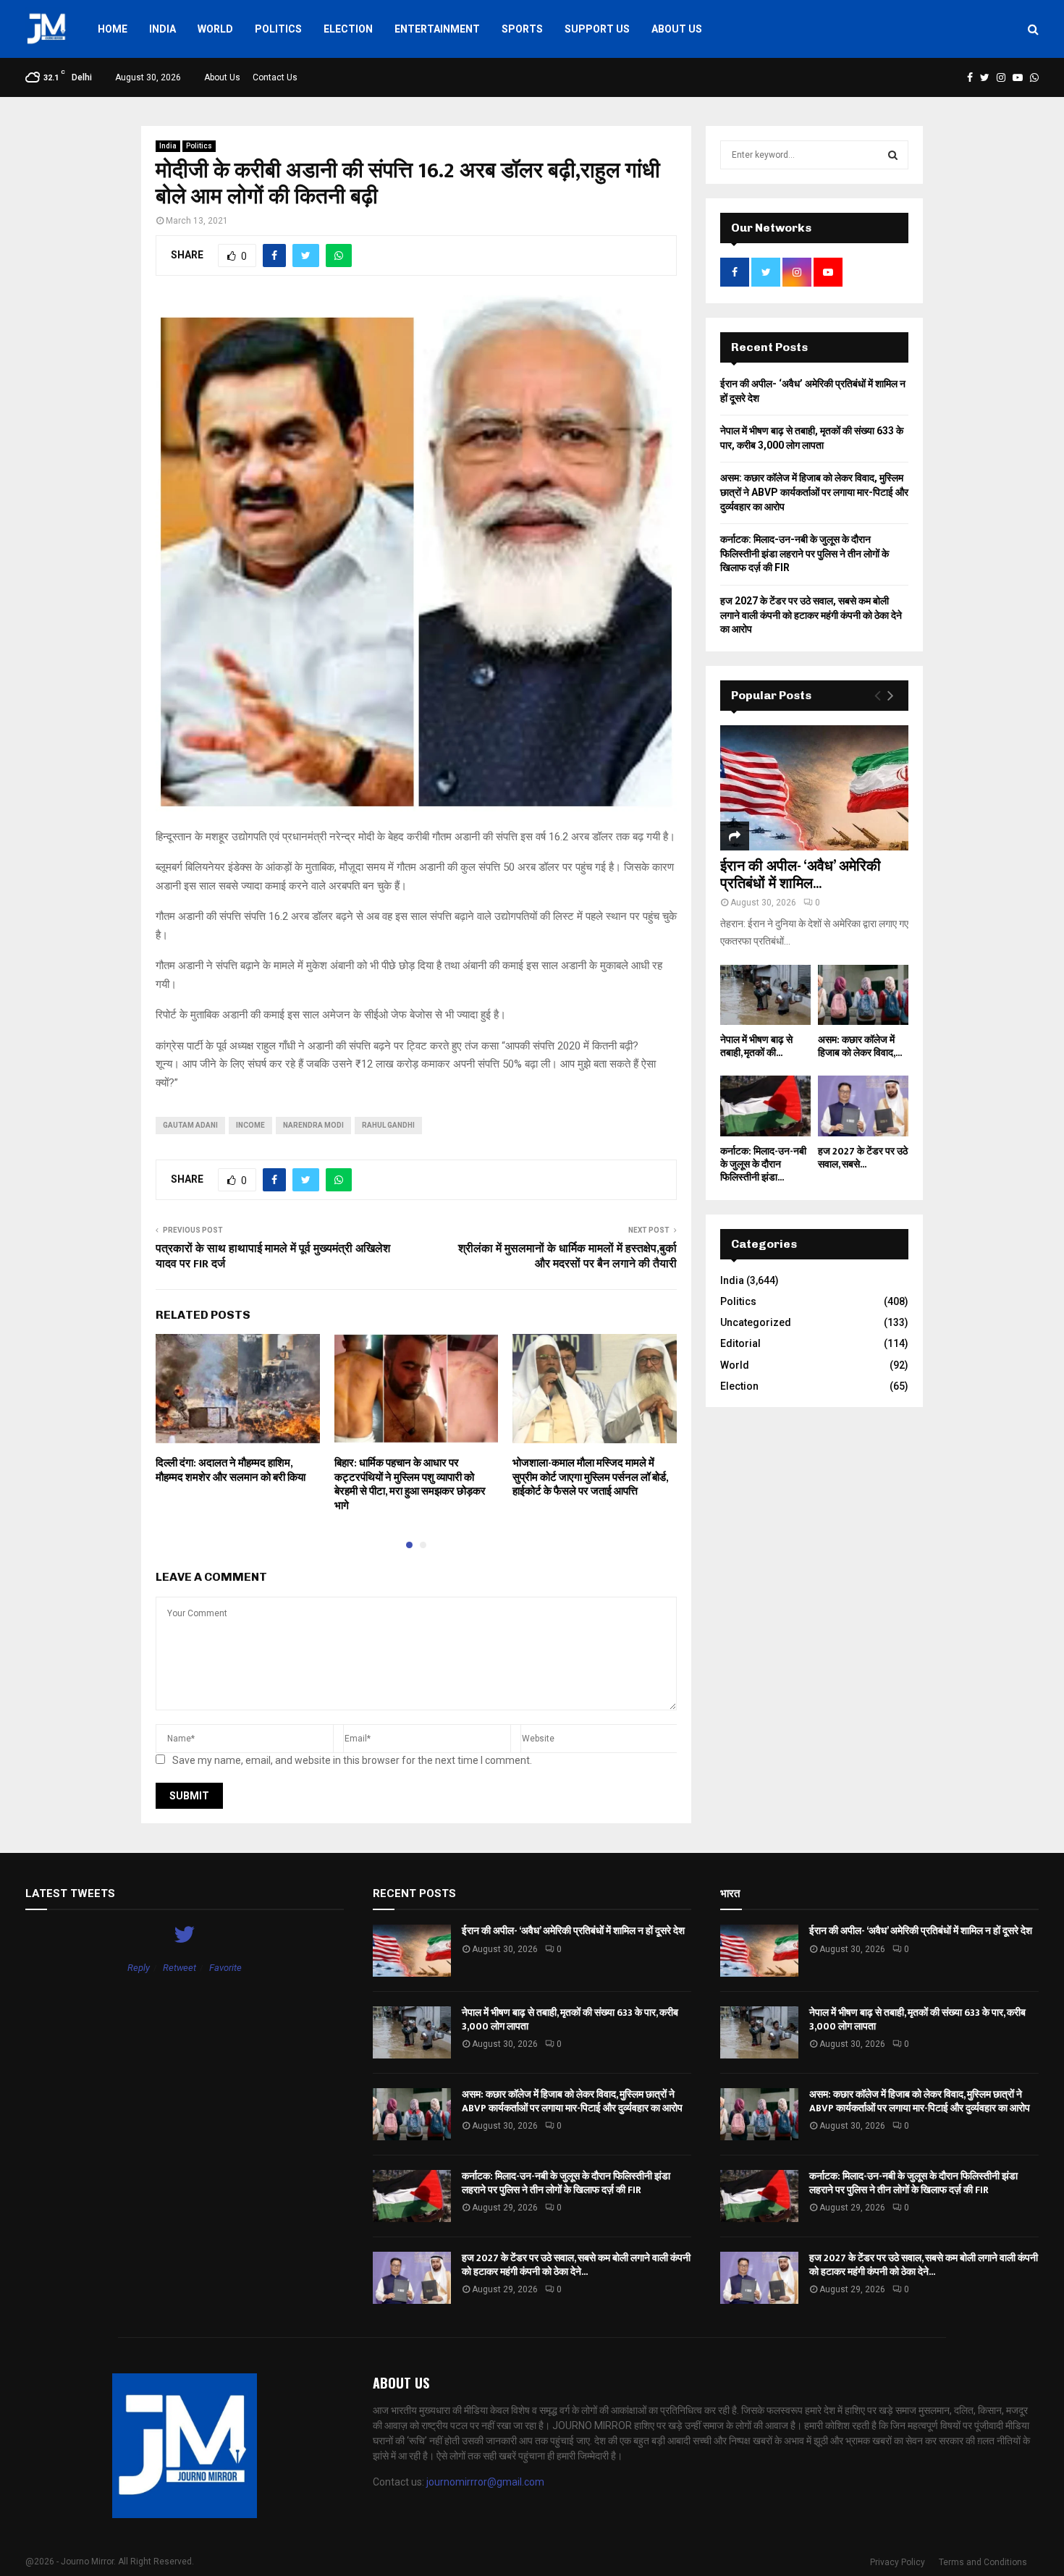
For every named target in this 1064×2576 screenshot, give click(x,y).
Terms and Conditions (983, 2562)
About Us (677, 29)
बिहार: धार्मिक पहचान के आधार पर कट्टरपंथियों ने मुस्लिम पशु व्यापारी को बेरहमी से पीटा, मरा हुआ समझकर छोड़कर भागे (410, 1485)
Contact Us (275, 77)
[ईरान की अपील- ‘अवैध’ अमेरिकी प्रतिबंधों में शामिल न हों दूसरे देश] (814, 788)
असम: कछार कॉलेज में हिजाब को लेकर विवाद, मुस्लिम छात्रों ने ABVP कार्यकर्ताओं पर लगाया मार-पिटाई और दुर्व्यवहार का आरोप (814, 492)
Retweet (180, 1968)
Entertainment (437, 29)
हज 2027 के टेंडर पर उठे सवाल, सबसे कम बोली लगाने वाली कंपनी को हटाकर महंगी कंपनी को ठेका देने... (576, 2264)
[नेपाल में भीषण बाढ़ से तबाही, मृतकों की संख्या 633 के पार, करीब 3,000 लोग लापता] (765, 995)
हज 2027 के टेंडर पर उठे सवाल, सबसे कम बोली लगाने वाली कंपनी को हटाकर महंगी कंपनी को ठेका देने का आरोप (811, 615)
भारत (730, 1893)
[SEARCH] (893, 155)
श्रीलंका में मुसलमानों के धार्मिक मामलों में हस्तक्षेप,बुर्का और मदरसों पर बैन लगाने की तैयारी (567, 1257)
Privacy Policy (898, 2562)
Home (113, 29)
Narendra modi (313, 1125)
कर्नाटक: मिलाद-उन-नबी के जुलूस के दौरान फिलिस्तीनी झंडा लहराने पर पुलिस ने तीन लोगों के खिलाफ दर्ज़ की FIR (805, 553)
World (215, 29)
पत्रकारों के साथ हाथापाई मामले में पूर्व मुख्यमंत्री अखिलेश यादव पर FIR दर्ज (273, 1257)
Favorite (225, 1968)
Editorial (740, 1343)
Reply (139, 1968)
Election (348, 29)
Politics (278, 29)
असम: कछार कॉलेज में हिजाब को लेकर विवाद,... (860, 1046)
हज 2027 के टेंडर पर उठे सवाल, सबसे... (863, 1158)
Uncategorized (756, 1322)
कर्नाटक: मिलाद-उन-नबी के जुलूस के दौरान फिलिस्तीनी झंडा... (763, 1164)
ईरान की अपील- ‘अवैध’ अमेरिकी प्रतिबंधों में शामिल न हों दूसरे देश (573, 1931)
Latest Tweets (70, 1893)
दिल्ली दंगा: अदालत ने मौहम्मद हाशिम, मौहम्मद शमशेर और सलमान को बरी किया (231, 1470)
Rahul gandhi (388, 1125)
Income (250, 1125)
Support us (597, 29)
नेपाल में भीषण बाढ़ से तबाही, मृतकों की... (756, 1046)
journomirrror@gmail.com (485, 2482)
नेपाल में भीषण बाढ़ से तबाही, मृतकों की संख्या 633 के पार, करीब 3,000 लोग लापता (570, 2019)
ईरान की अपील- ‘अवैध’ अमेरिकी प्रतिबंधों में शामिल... (801, 875)
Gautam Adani (190, 1125)
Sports (522, 29)
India (162, 29)
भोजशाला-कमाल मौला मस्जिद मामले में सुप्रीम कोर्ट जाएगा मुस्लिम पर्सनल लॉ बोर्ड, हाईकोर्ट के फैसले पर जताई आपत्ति (590, 1477)
